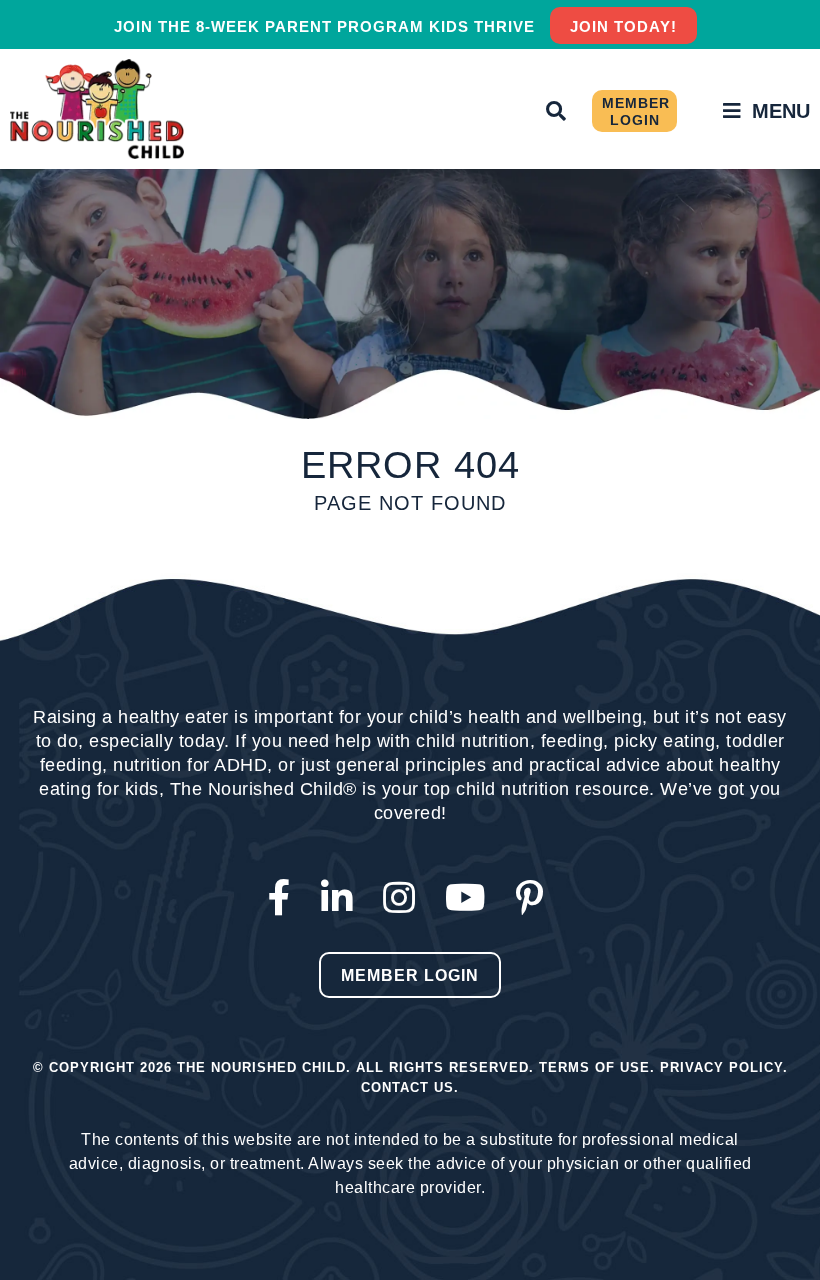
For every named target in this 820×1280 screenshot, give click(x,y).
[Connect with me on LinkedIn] (342, 898)
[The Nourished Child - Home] (100, 109)
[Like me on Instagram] (404, 898)
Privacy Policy (721, 1067)
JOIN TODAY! (623, 26)
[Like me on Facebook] (284, 898)
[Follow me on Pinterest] (534, 898)
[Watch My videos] (470, 898)
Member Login (636, 111)
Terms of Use (594, 1067)
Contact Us (407, 1087)
